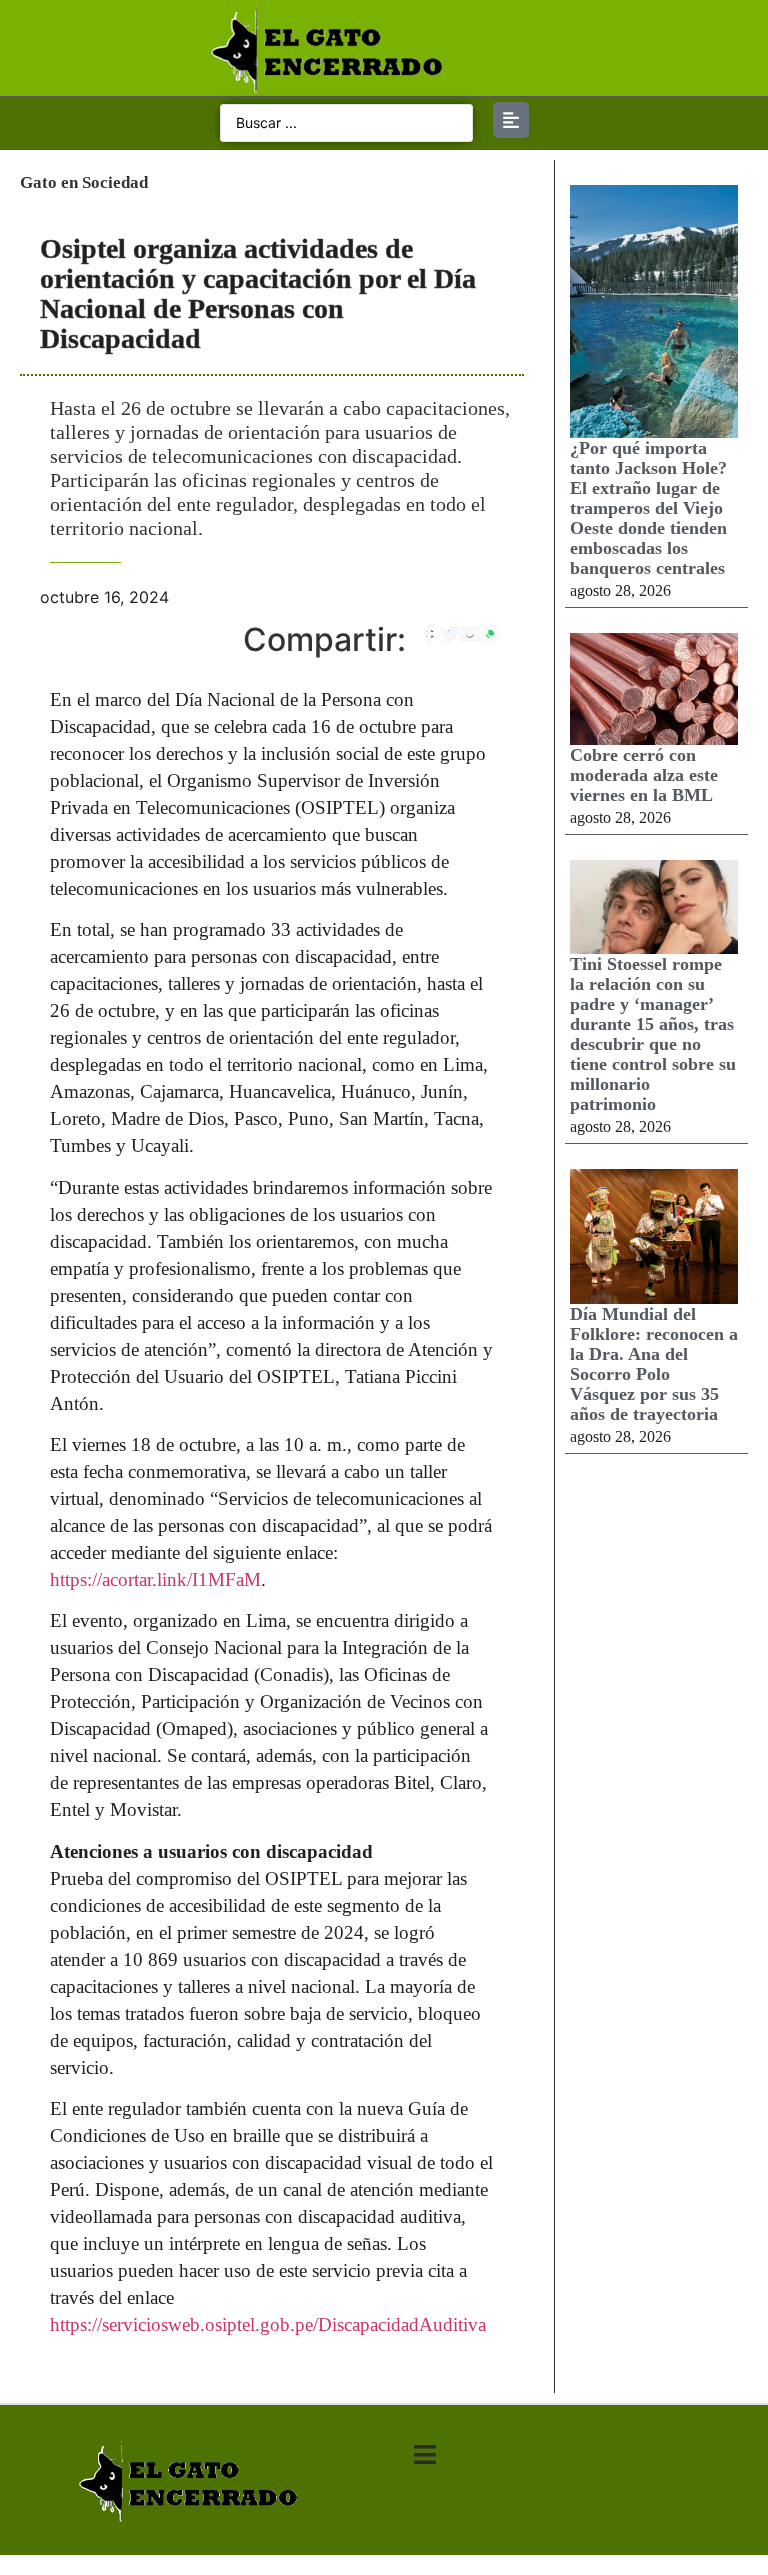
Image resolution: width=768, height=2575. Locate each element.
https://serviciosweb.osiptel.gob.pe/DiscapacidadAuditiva (268, 2324)
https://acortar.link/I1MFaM (155, 1579)
